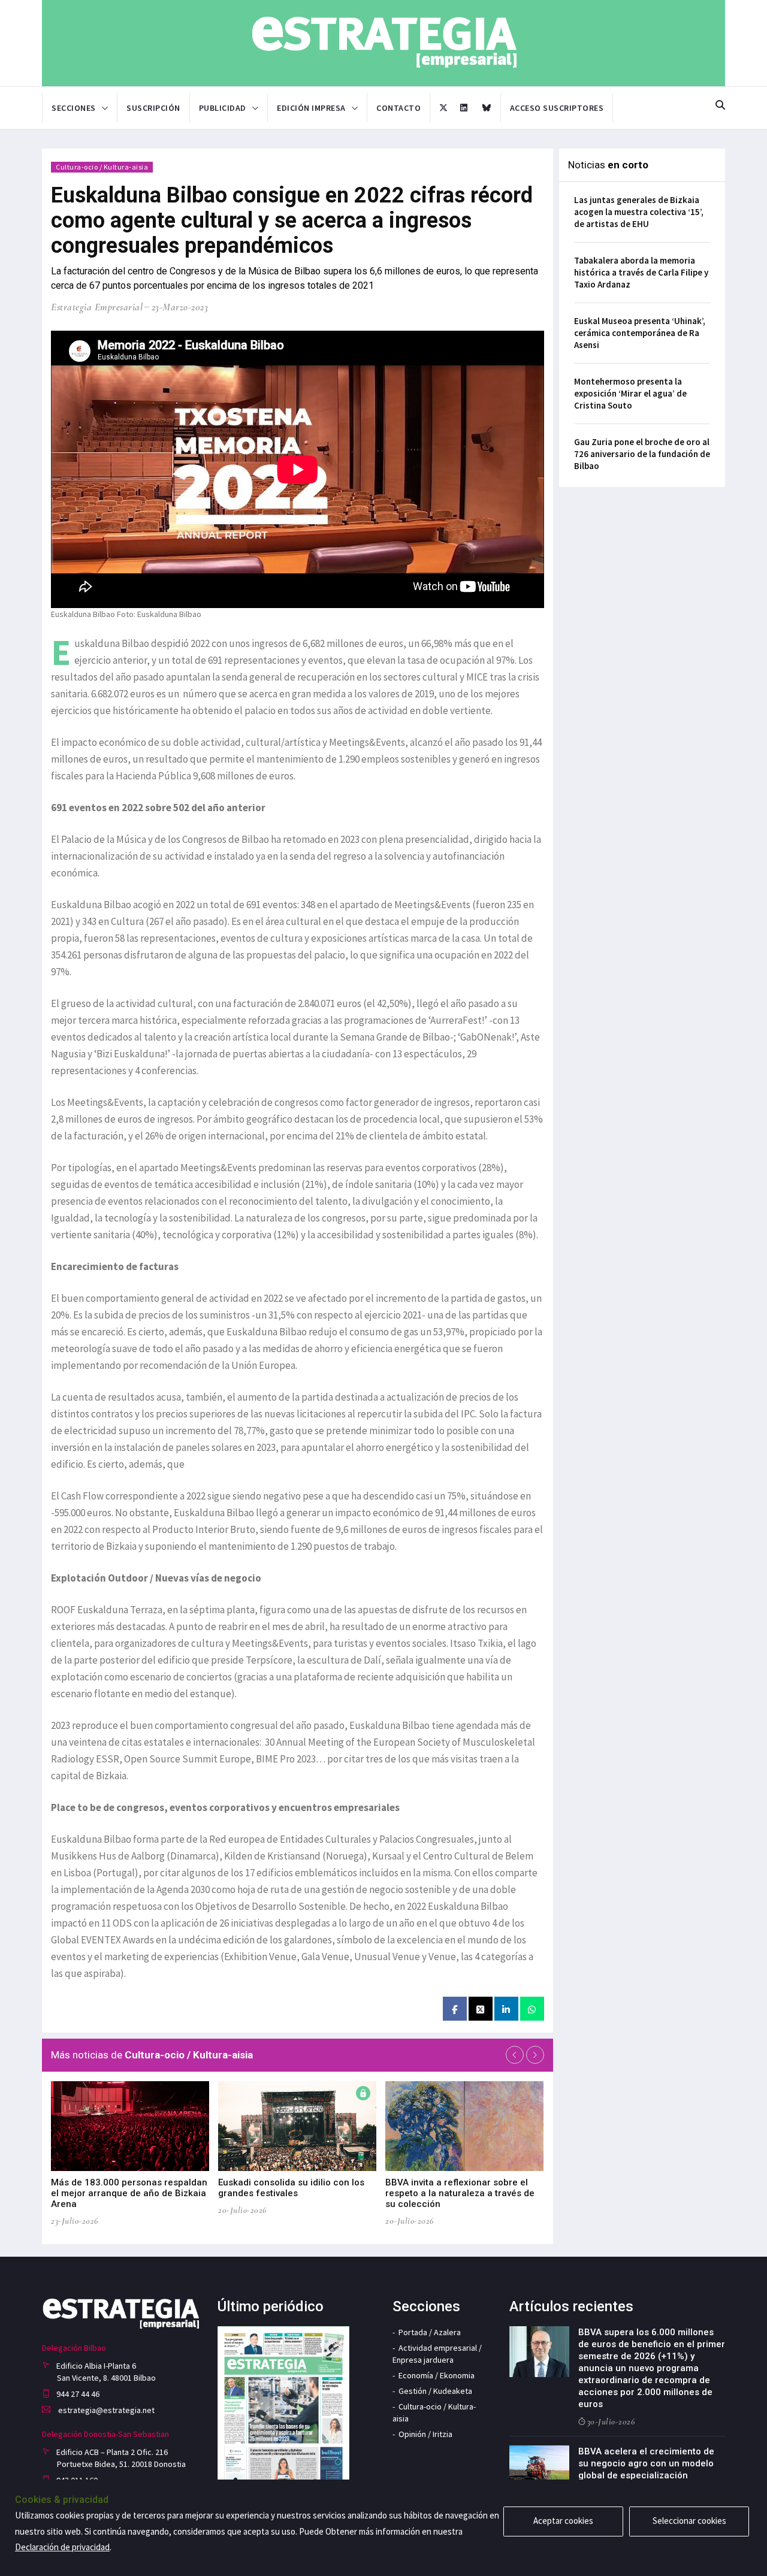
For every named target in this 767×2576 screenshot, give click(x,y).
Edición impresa (311, 108)
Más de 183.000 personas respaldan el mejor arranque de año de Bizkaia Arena (129, 2193)
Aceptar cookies (563, 2521)
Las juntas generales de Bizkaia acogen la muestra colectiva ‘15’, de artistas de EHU (639, 212)
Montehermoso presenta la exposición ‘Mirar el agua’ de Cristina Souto (630, 393)
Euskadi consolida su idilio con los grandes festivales (291, 2188)
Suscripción (153, 108)
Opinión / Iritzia (425, 2434)
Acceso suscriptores (557, 108)
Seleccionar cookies (689, 2521)
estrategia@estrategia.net (105, 2410)
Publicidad (223, 108)
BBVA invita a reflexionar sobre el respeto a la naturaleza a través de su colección (460, 2193)
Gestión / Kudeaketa (435, 2391)
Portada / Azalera (430, 2332)
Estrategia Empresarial (97, 307)
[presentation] (515, 2055)
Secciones (74, 108)
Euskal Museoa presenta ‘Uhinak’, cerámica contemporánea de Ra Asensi (640, 333)
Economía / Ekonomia (437, 2375)
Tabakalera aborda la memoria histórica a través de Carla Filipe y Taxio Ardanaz (641, 272)
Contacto (398, 108)
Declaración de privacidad (62, 2547)
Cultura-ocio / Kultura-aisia (102, 167)
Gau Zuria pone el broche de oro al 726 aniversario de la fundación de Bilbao (642, 454)
